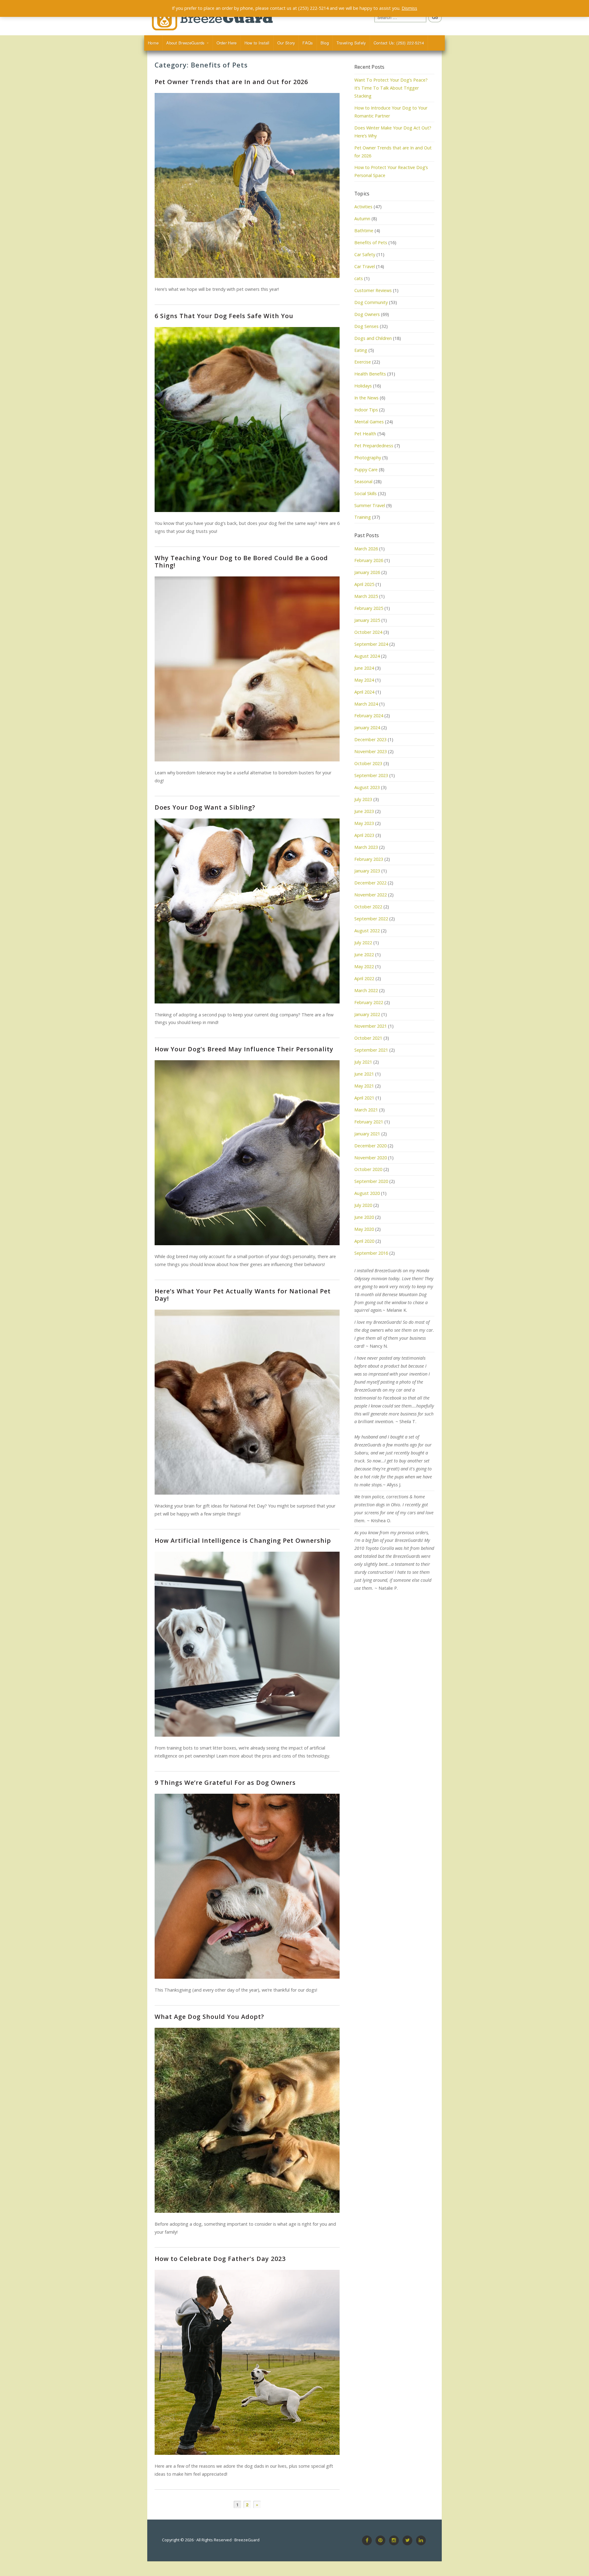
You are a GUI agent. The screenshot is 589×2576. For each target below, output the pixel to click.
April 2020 (364, 1241)
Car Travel (365, 266)
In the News (366, 398)
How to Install (257, 43)
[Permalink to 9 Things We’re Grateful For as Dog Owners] (247, 1886)
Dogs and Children (373, 338)
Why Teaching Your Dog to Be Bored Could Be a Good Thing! (241, 562)
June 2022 (364, 955)
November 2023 (371, 751)
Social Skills (366, 493)
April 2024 (364, 692)
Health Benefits (370, 374)
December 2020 (370, 1146)
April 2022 (364, 978)
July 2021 (363, 1062)
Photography (368, 458)
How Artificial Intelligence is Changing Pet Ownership (243, 1540)
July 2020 (363, 1205)
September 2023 (371, 775)
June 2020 (364, 1217)
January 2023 (367, 871)
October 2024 (368, 632)
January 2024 (367, 728)
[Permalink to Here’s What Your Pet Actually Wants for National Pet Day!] (247, 1402)
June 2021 (364, 1074)
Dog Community (371, 302)
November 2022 (371, 895)
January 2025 (367, 620)
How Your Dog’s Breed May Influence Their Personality (244, 1049)
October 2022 (368, 907)
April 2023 (364, 835)
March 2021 (366, 1110)
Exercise (363, 362)
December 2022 (370, 883)
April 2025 (364, 584)
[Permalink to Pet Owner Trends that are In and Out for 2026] (247, 185)
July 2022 (363, 943)
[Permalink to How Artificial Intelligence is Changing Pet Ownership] (247, 1644)
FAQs (308, 43)
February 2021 (369, 1122)
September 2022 (371, 919)
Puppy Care (366, 470)
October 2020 (368, 1169)
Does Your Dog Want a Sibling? (205, 807)
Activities (363, 207)
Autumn (362, 219)
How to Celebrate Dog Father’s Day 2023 (220, 2259)
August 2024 (367, 656)
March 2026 (366, 549)
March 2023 (366, 847)
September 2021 (371, 1050)
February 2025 (369, 608)
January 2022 (367, 1014)
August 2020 (367, 1193)
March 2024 (366, 704)
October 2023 (368, 763)
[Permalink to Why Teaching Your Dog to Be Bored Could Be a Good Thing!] (247, 669)
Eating (361, 350)
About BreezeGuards (185, 43)
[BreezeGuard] (221, 18)
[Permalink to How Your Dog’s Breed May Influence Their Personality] (247, 1153)
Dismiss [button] (409, 8)
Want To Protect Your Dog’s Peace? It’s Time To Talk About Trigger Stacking (391, 88)
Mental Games (369, 422)
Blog (325, 43)
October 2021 (368, 1038)
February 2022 (369, 1002)
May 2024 (364, 680)
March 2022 (366, 990)
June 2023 (364, 811)
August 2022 (367, 931)
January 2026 (367, 572)
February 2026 (369, 560)
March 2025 (366, 596)
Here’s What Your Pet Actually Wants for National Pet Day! (243, 1295)
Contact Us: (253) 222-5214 (399, 43)
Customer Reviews (373, 290)
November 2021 (371, 1026)
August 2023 (367, 787)
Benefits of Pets (371, 243)
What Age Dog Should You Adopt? (209, 2017)
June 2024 (364, 668)
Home (153, 43)
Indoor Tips (366, 410)
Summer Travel (370, 505)
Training (363, 517)
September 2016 (371, 1253)
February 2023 (369, 859)
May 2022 (364, 966)
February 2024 (369, 716)
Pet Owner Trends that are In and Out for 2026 (231, 82)
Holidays (363, 386)
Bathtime (364, 231)
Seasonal (363, 481)
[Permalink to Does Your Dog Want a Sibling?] (247, 911)
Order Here (227, 43)
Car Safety (365, 254)
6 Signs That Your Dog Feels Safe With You (224, 316)
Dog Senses (366, 326)
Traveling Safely (351, 43)
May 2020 (364, 1229)
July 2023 (363, 799)
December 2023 (370, 739)
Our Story (286, 43)
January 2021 (367, 1134)
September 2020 (371, 1181)
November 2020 (371, 1158)
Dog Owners (367, 314)
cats (359, 278)
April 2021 (364, 1098)
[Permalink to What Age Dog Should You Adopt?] (247, 2120)
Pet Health (365, 434)
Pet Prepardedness (374, 446)
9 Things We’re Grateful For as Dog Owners (225, 1783)
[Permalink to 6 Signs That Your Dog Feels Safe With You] (247, 420)
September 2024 (371, 644)
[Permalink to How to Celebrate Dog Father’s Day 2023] (247, 2362)
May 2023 (364, 823)
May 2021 (364, 1086)
